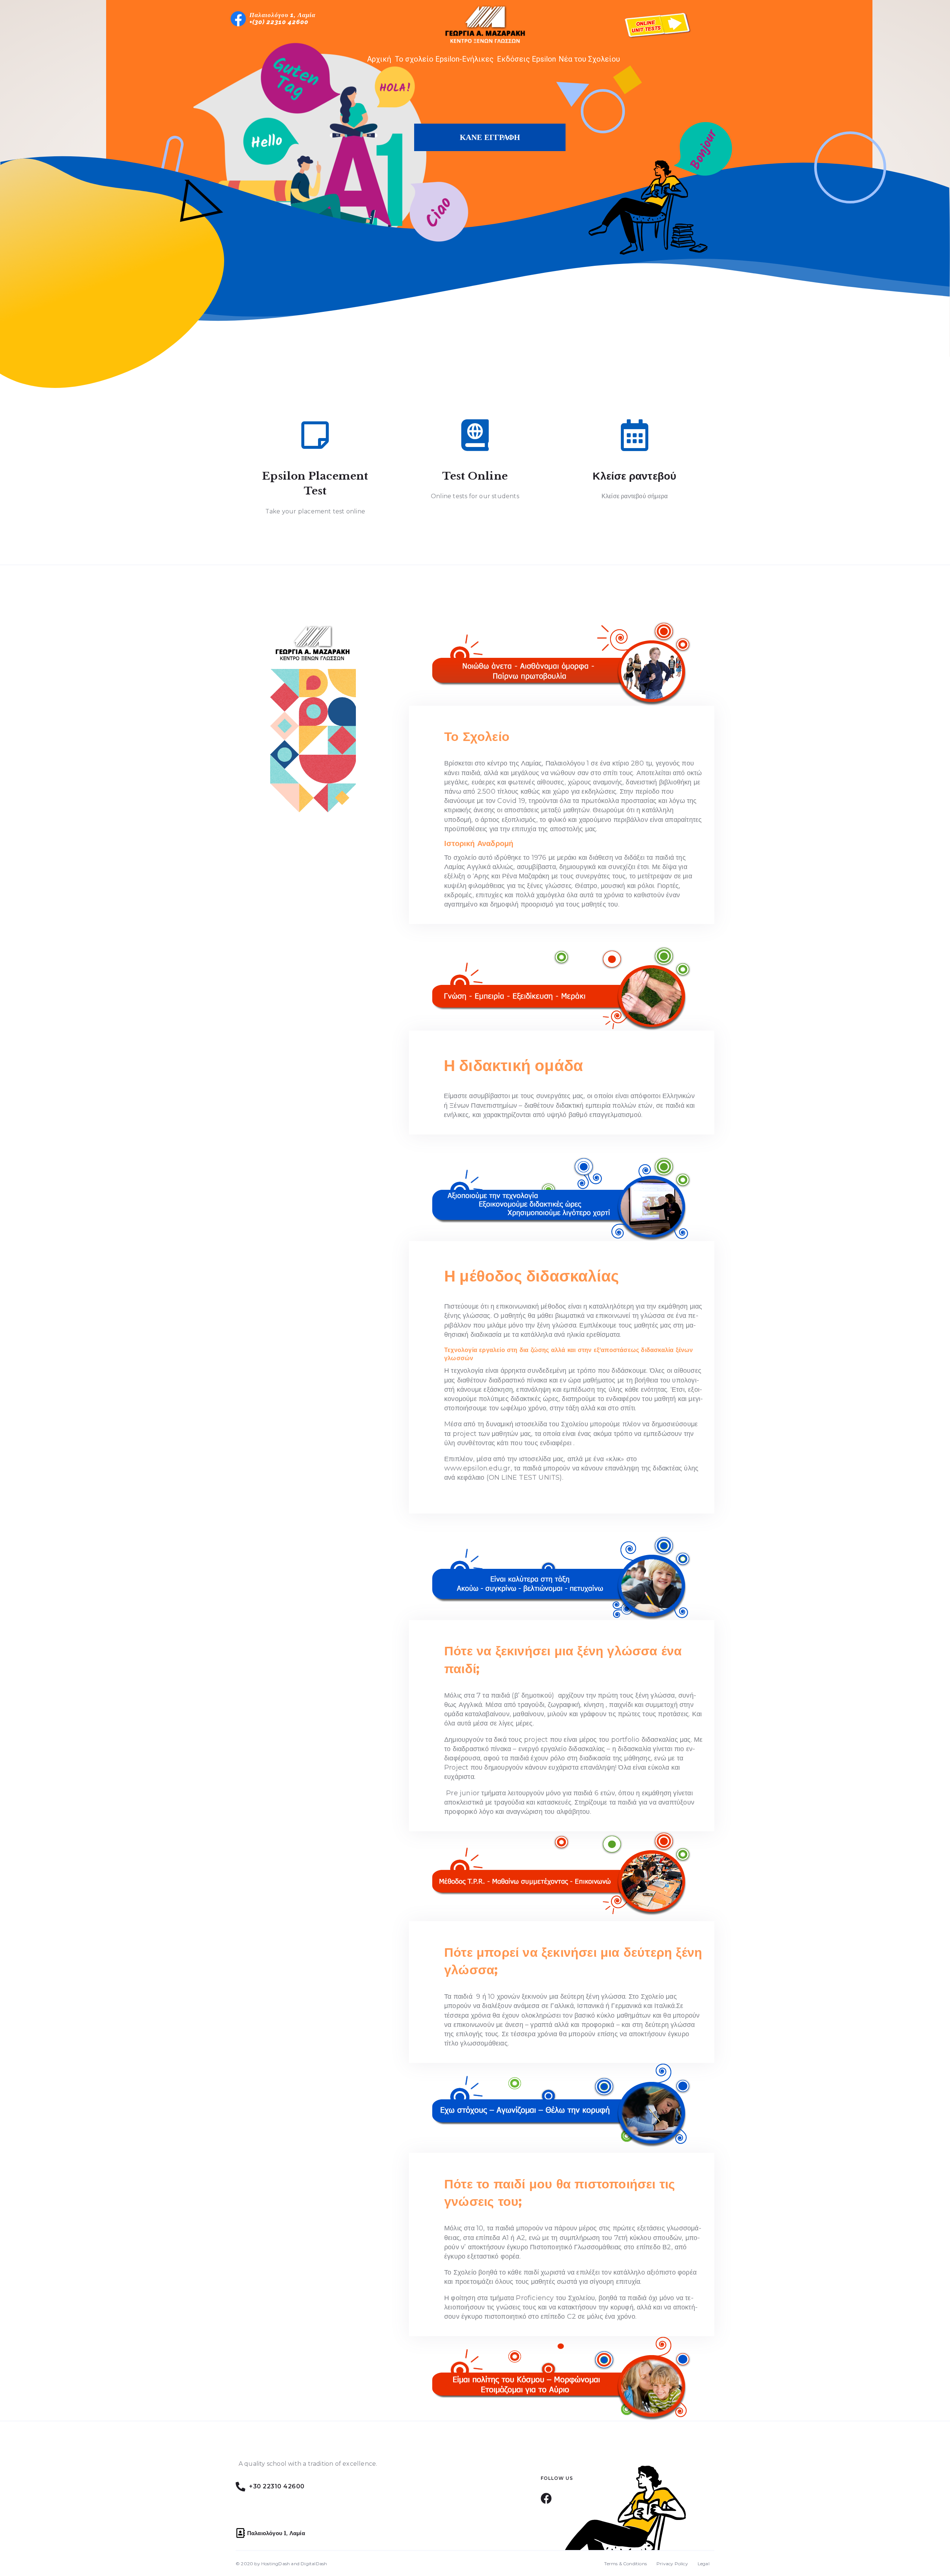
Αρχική (379, 59)
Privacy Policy (672, 2564)
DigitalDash (314, 2564)
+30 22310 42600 (277, 2486)
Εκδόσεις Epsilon (526, 59)
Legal (704, 2564)
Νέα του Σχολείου (589, 59)
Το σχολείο (414, 59)
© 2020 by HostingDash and (268, 2564)
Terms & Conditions (625, 2564)
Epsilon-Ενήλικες (464, 59)
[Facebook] (546, 2498)
